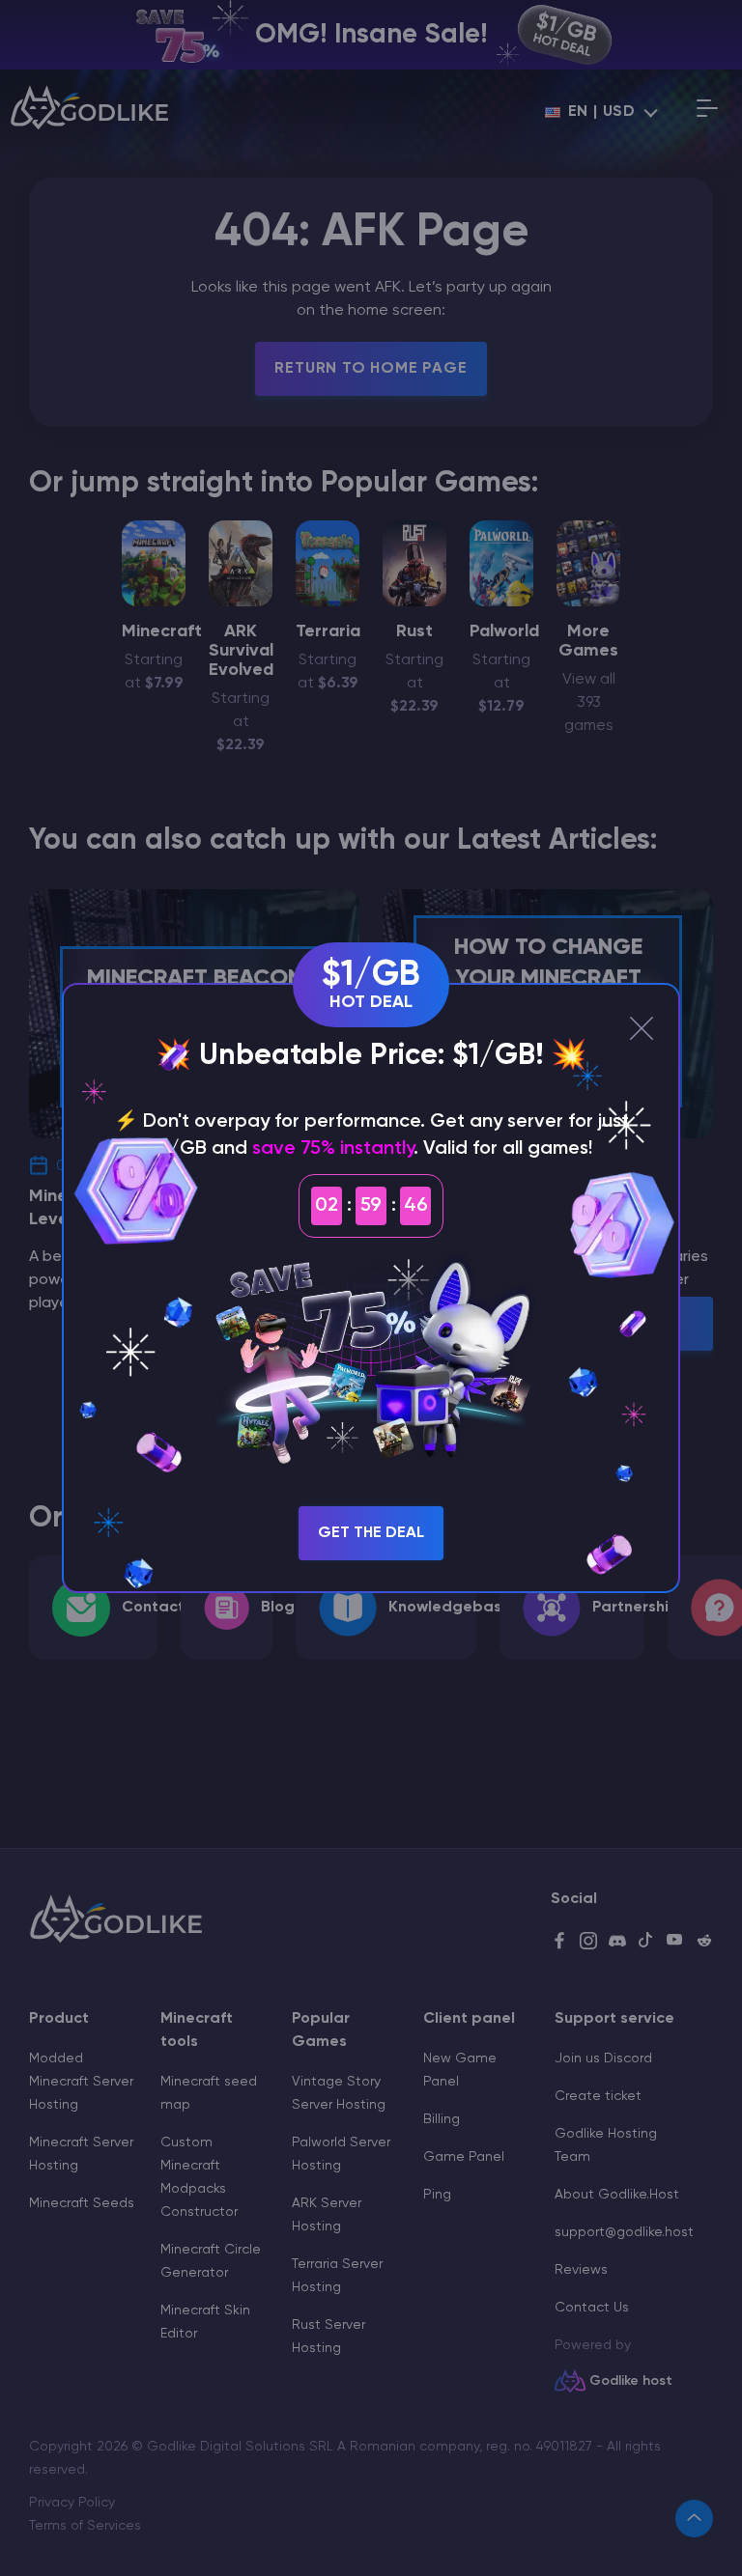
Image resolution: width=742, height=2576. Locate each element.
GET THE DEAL (371, 1533)
